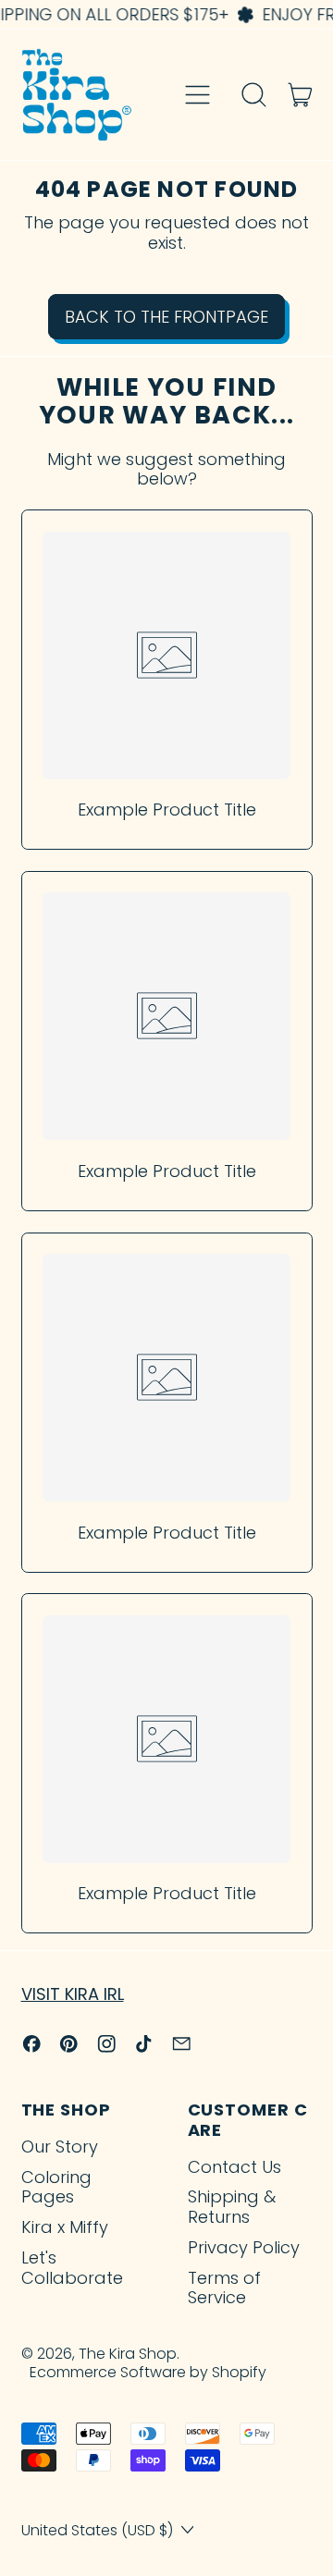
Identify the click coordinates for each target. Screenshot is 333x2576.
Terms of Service (224, 2288)
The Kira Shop (128, 2354)
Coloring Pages (56, 2187)
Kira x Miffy (65, 2227)
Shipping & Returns (232, 2207)
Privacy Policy (244, 2247)
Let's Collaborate (72, 2268)
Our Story (60, 2147)
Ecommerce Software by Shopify (148, 2372)
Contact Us (234, 2167)
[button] (254, 95)
